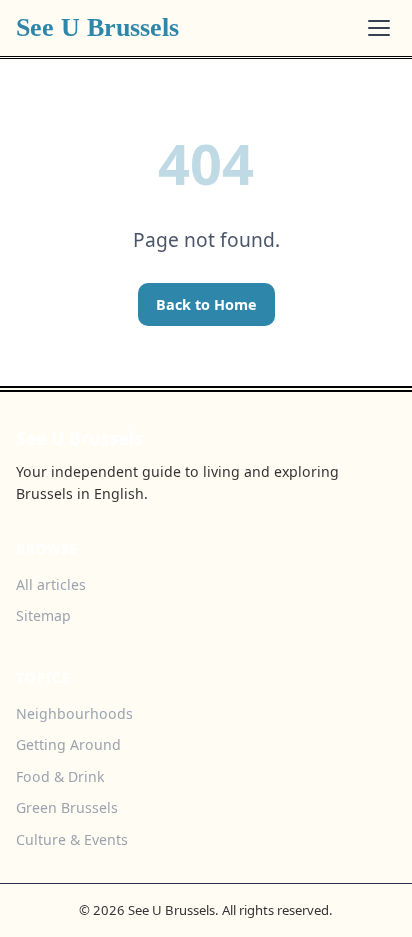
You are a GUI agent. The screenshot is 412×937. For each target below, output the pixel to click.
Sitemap (43, 615)
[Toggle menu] (379, 28)
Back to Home (206, 304)
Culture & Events (72, 839)
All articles (51, 584)
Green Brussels (67, 807)
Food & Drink (60, 776)
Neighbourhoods (74, 713)
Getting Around (68, 744)
